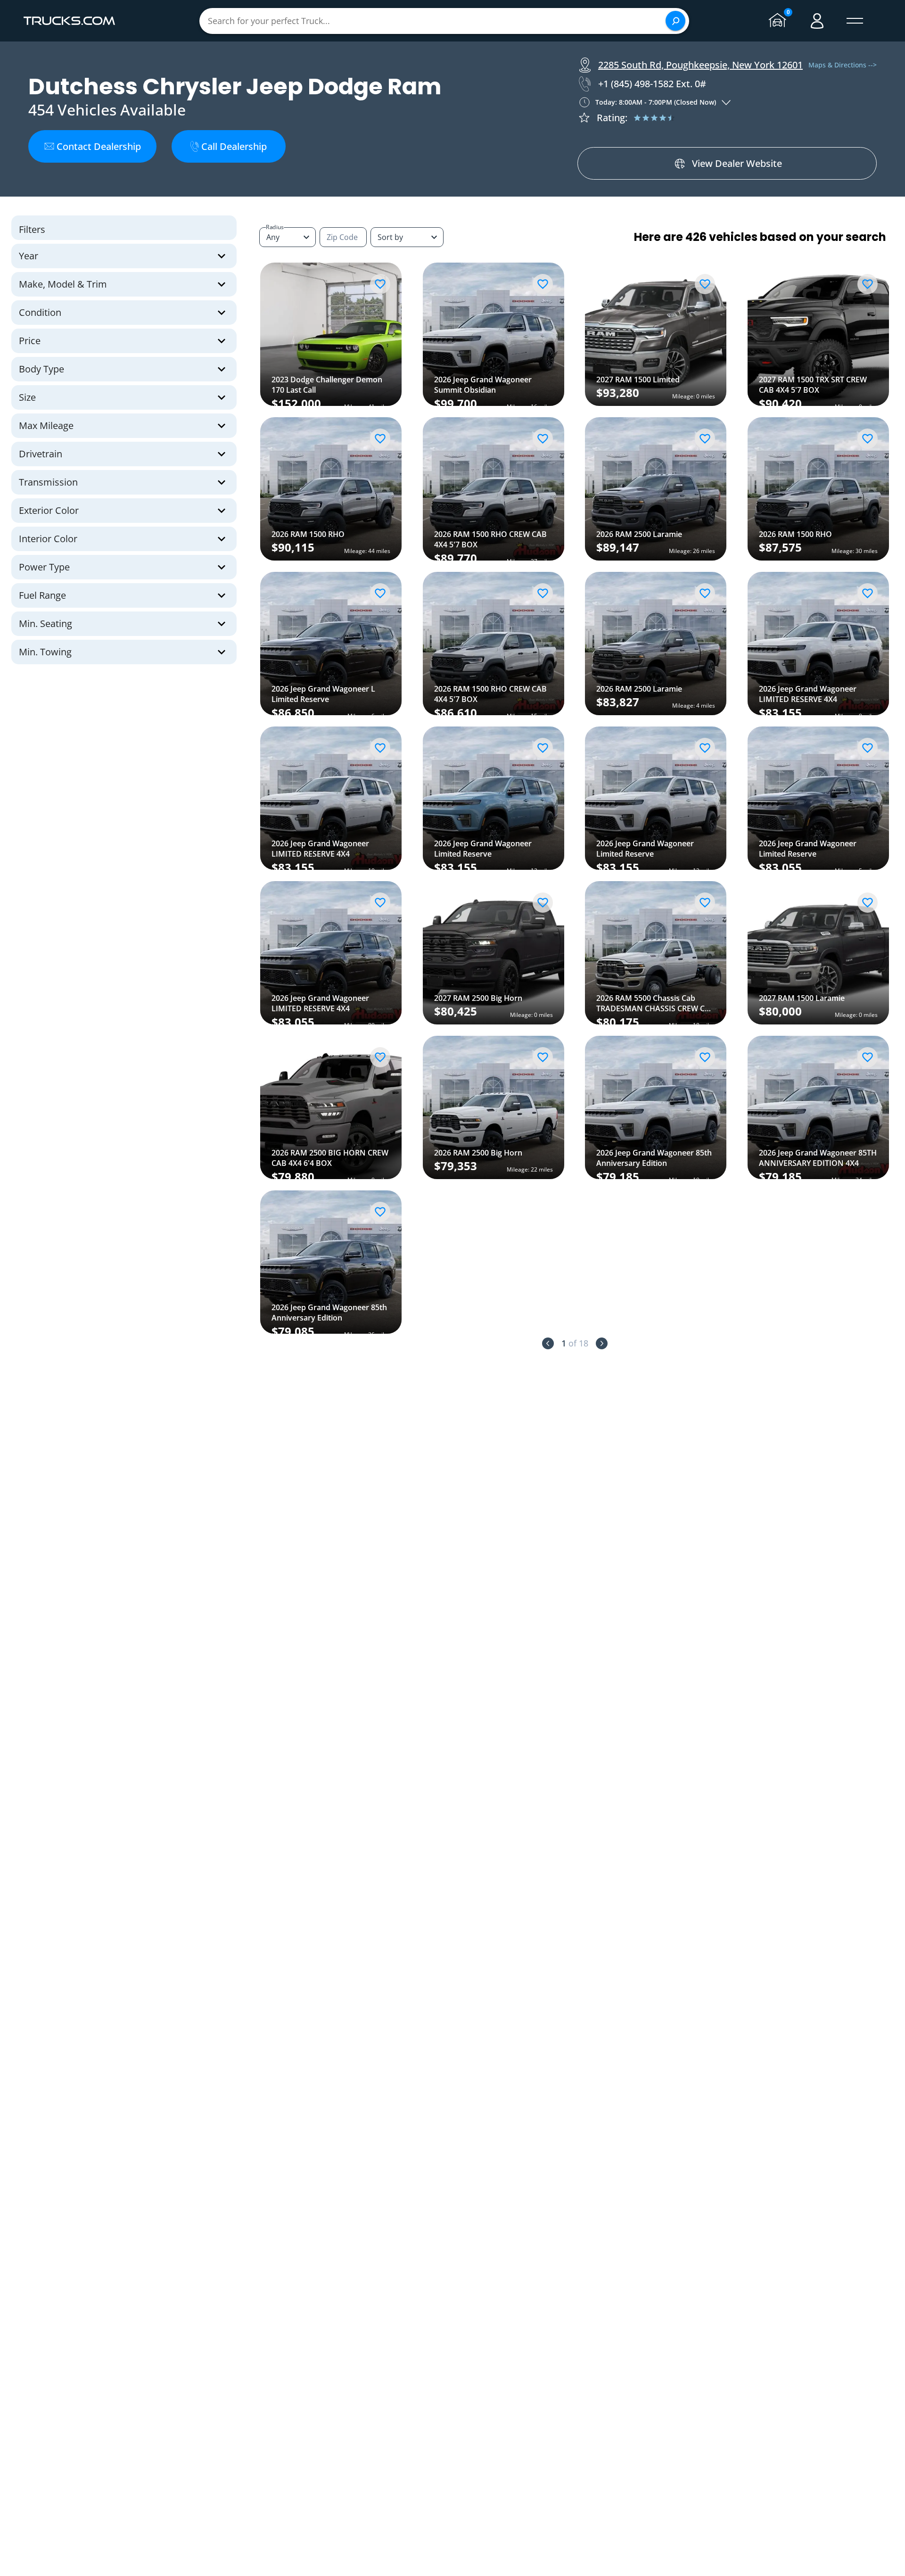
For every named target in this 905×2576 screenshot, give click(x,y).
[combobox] (407, 237)
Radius (275, 227)
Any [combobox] (273, 237)
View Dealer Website (737, 163)
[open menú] (855, 21)
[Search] (675, 21)
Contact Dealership (99, 146)
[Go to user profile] (817, 21)
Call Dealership (234, 146)
